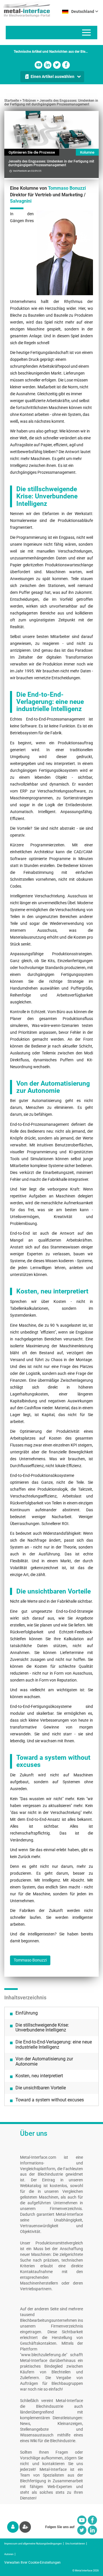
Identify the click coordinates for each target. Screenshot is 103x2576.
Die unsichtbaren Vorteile (41, 2088)
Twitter (57, 65)
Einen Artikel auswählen (53, 77)
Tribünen (29, 101)
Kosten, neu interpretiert (39, 2076)
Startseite (12, 101)
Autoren (9, 2554)
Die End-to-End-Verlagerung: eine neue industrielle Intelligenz (54, 2044)
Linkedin (48, 65)
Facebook (66, 65)
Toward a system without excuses (50, 2100)
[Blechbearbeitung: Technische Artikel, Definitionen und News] (25, 9)
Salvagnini (21, 201)
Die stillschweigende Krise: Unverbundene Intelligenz (42, 2028)
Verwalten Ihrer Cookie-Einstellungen (32, 2563)
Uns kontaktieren (75, 2544)
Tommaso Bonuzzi (67, 188)
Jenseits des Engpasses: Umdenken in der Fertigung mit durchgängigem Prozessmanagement (51, 102)
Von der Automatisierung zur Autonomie (44, 2061)
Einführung (27, 2013)
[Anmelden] (13, 2527)
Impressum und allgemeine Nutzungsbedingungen (33, 2544)
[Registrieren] (25, 2527)
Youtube (38, 65)
